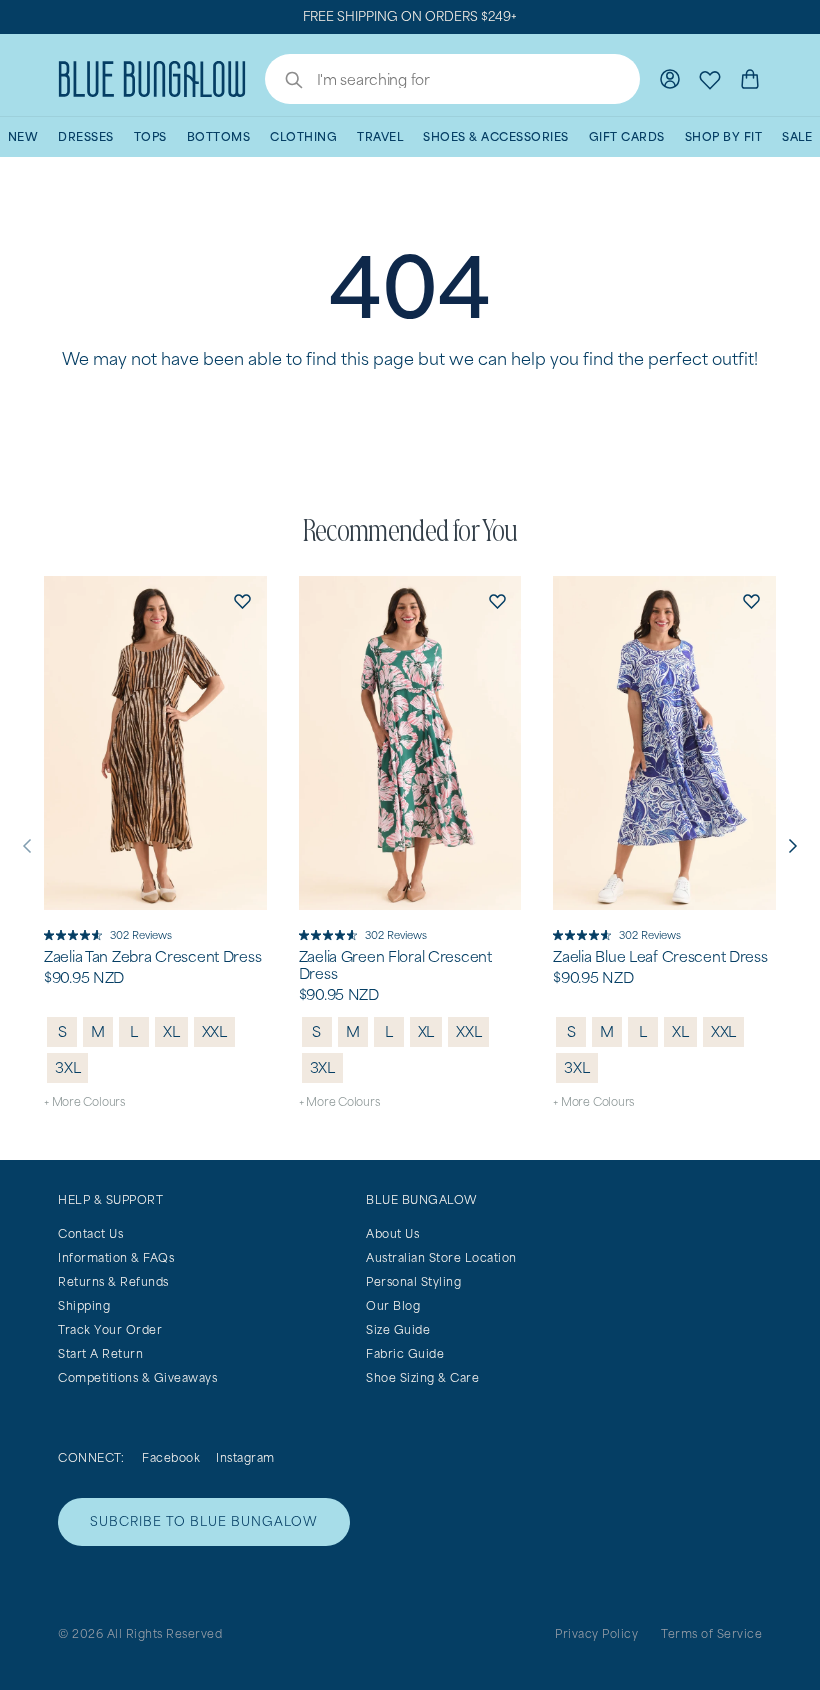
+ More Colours (84, 1101)
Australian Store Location (441, 1257)
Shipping (84, 1305)
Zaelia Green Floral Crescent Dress (395, 965)
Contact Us (90, 1233)
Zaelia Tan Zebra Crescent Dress (152, 957)
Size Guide (398, 1329)
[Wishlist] (710, 79)
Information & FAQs (116, 1257)
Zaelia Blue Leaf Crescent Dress (660, 957)
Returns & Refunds (113, 1281)
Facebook (171, 1457)
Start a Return (100, 1353)
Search (284, 82)
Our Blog (393, 1305)
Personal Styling (413, 1281)
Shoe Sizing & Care (422, 1377)
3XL (67, 1067)
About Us (392, 1233)
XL (171, 1031)
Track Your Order (110, 1329)
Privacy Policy (596, 1633)
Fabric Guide (405, 1353)
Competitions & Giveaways (137, 1377)
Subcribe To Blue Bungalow (204, 1521)
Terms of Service (711, 1633)
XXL (214, 1031)
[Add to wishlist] (243, 600)
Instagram (245, 1457)
